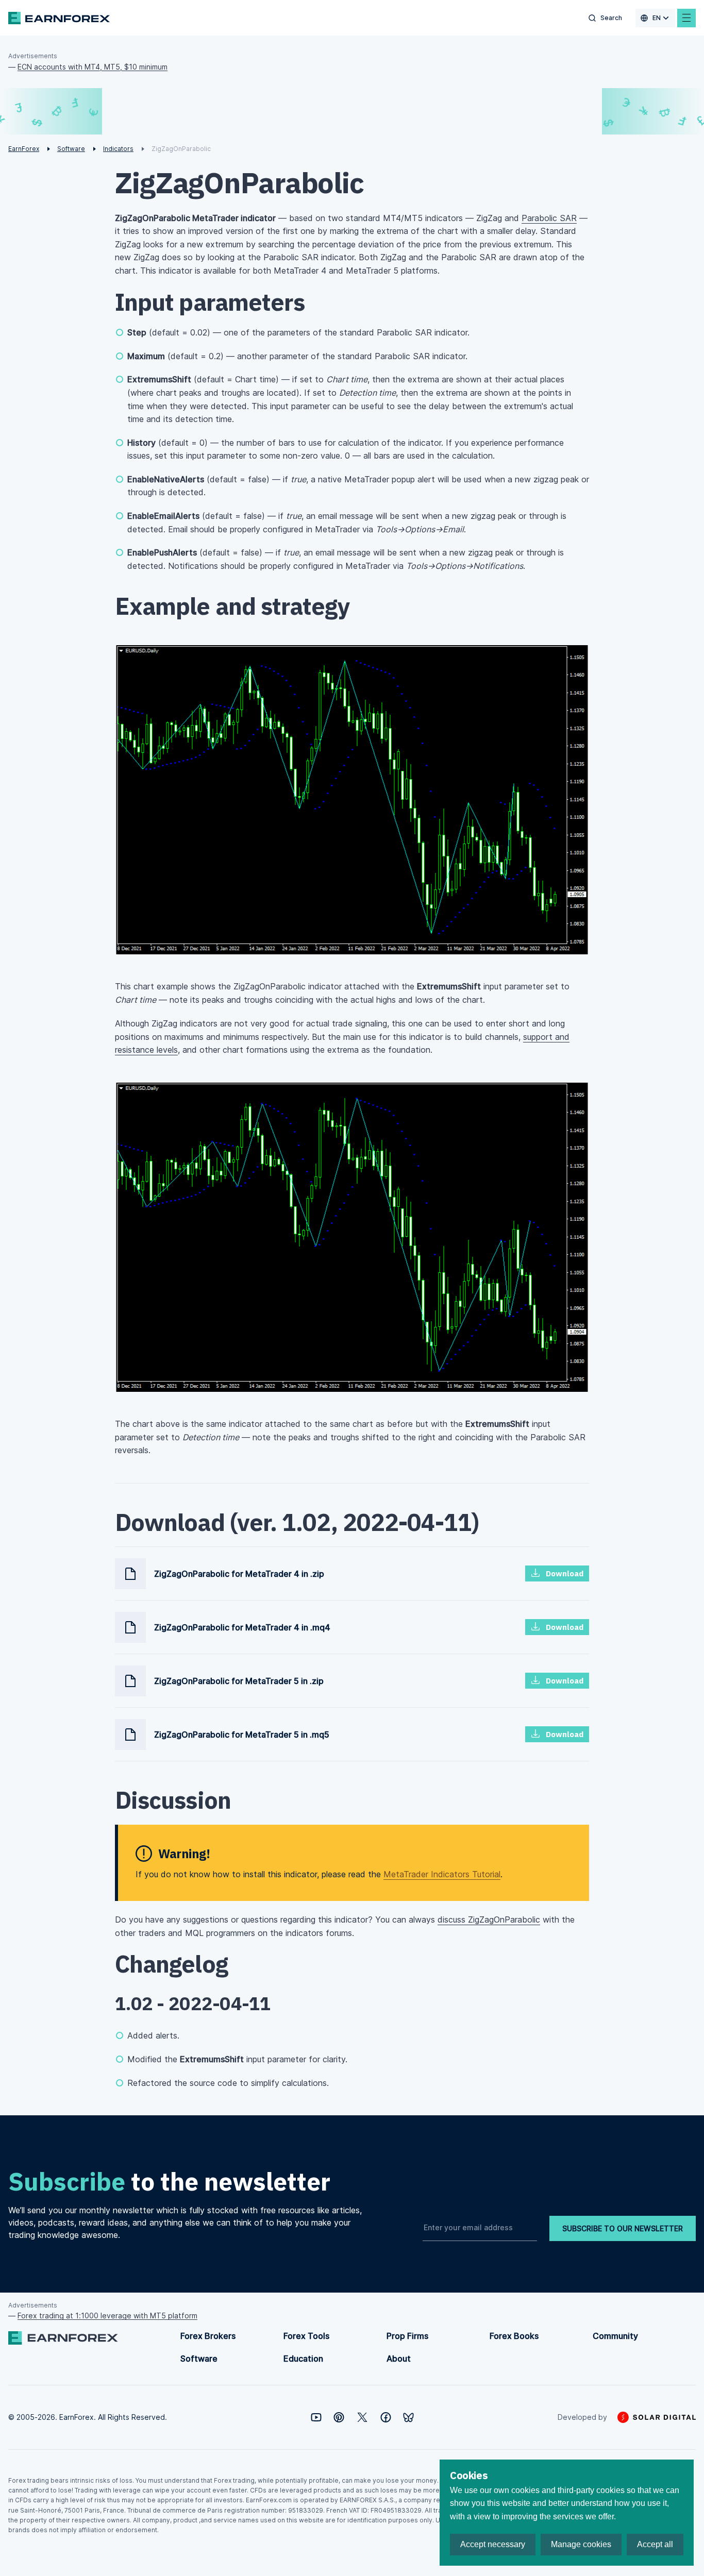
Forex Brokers (208, 2336)
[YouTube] (316, 2417)
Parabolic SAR (549, 218)
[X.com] (362, 2417)
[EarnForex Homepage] (59, 18)
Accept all (655, 2544)
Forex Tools (306, 2336)
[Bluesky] (408, 2418)
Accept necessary (493, 2544)
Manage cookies (581, 2544)
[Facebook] (386, 2417)
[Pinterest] (339, 2417)
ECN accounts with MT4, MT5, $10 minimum (93, 67)
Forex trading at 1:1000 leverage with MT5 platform (107, 2316)
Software (199, 2359)
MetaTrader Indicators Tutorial (442, 1874)
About (399, 2359)
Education (303, 2359)
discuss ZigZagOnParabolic (489, 1920)
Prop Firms (407, 2336)
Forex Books (514, 2336)
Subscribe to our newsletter (623, 2228)
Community (615, 2336)
